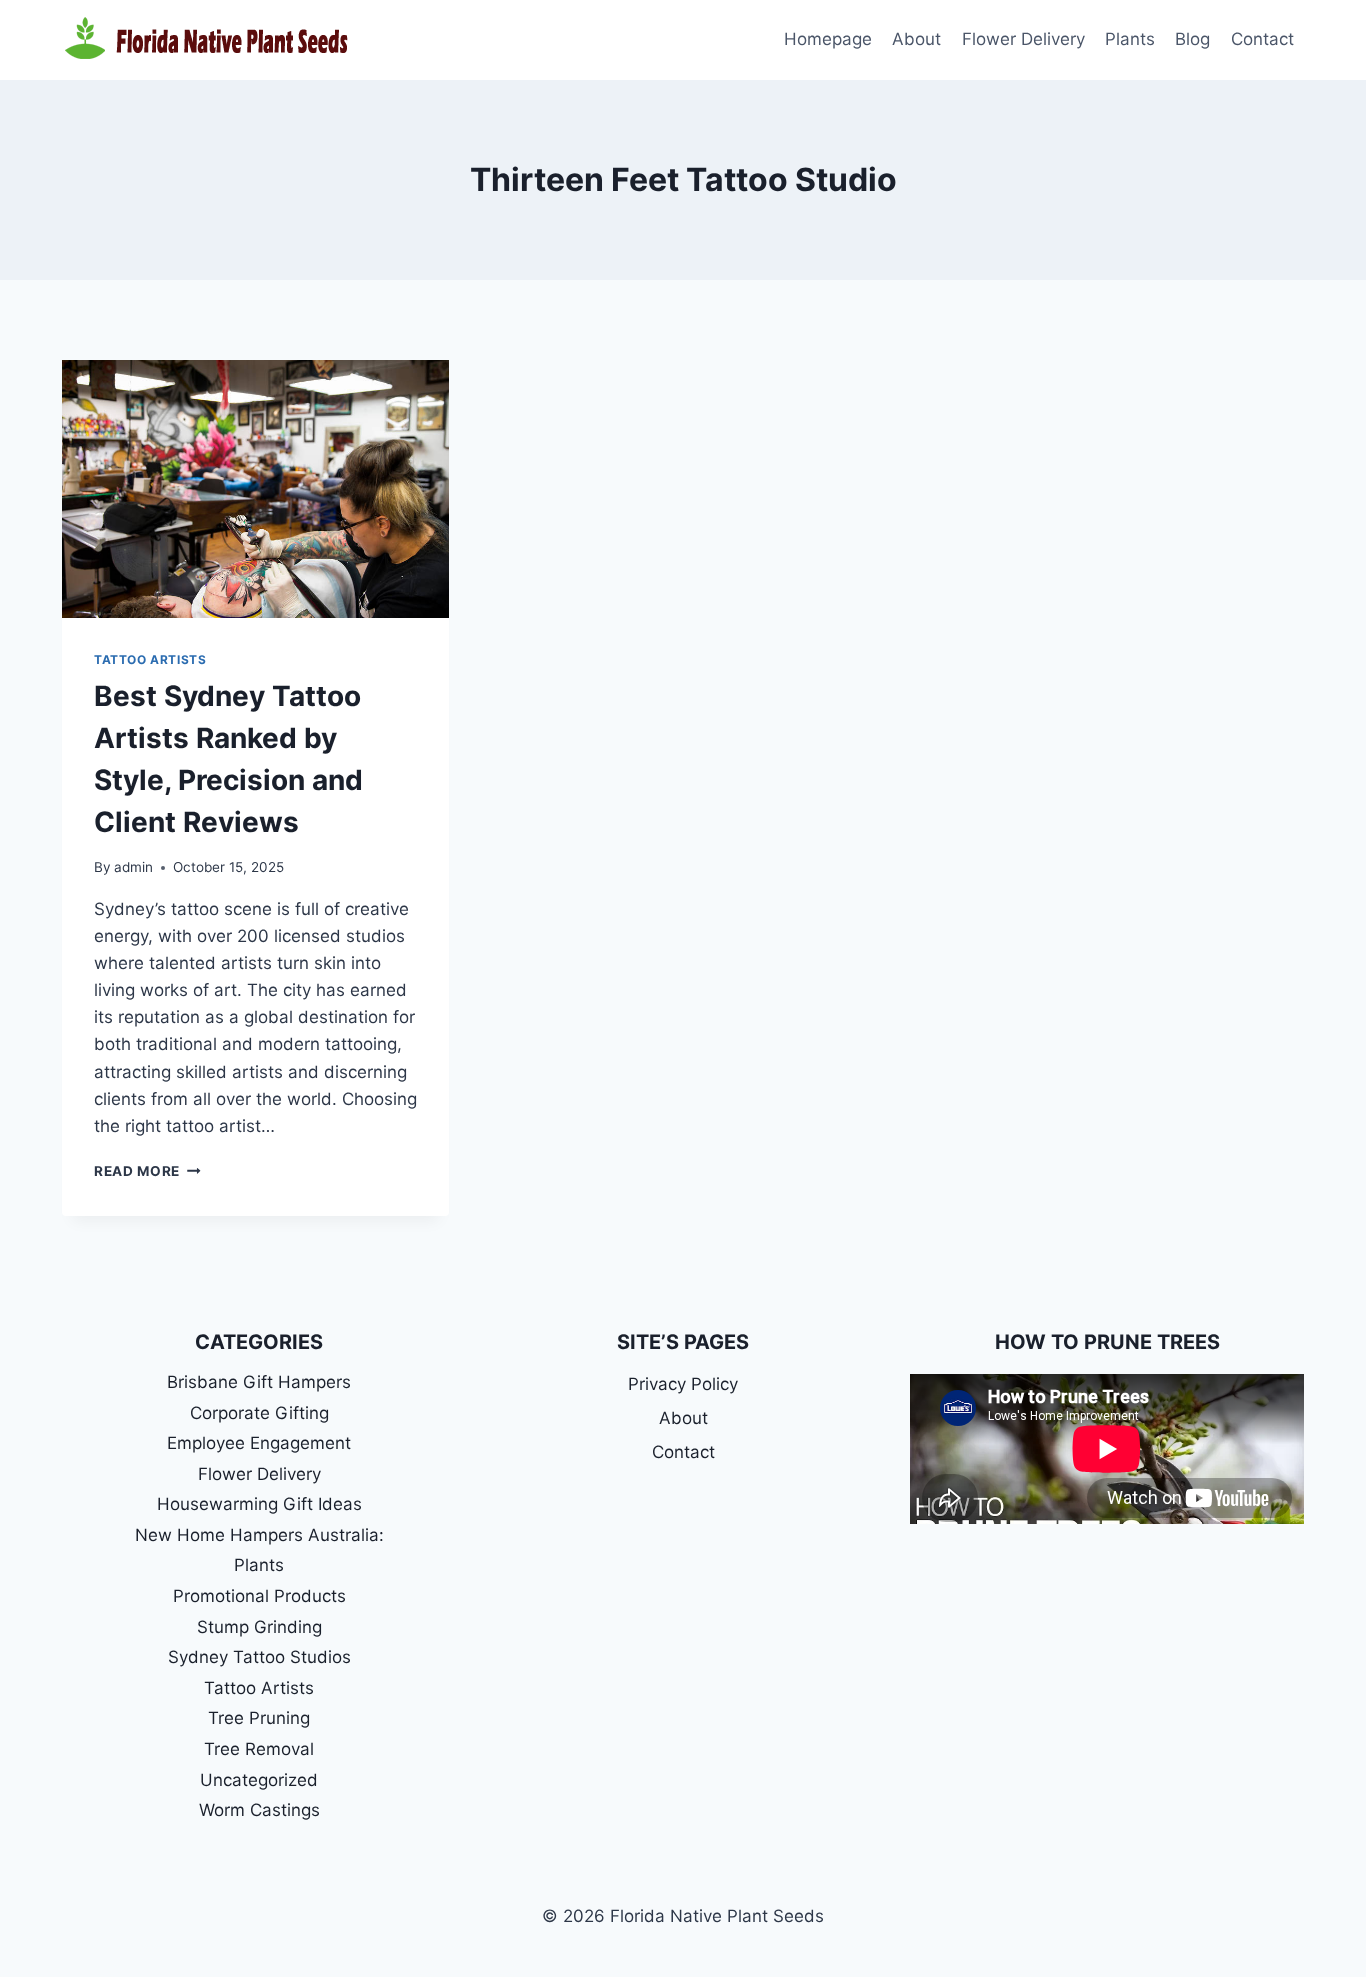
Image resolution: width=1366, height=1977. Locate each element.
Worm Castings (259, 1810)
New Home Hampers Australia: (259, 1535)
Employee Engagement (259, 1443)
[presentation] (255, 489)
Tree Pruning (259, 1718)
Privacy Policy (683, 1384)
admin (133, 867)
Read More (147, 1171)
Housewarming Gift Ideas (259, 1504)
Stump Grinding (259, 1627)
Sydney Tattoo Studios (259, 1657)
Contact (1262, 39)
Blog (1192, 39)
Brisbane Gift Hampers (259, 1382)
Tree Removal (259, 1749)
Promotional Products (259, 1596)
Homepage (828, 39)
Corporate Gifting (259, 1413)
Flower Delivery (1023, 39)
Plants (1130, 39)
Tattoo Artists (150, 659)
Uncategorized (259, 1780)
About (916, 39)
